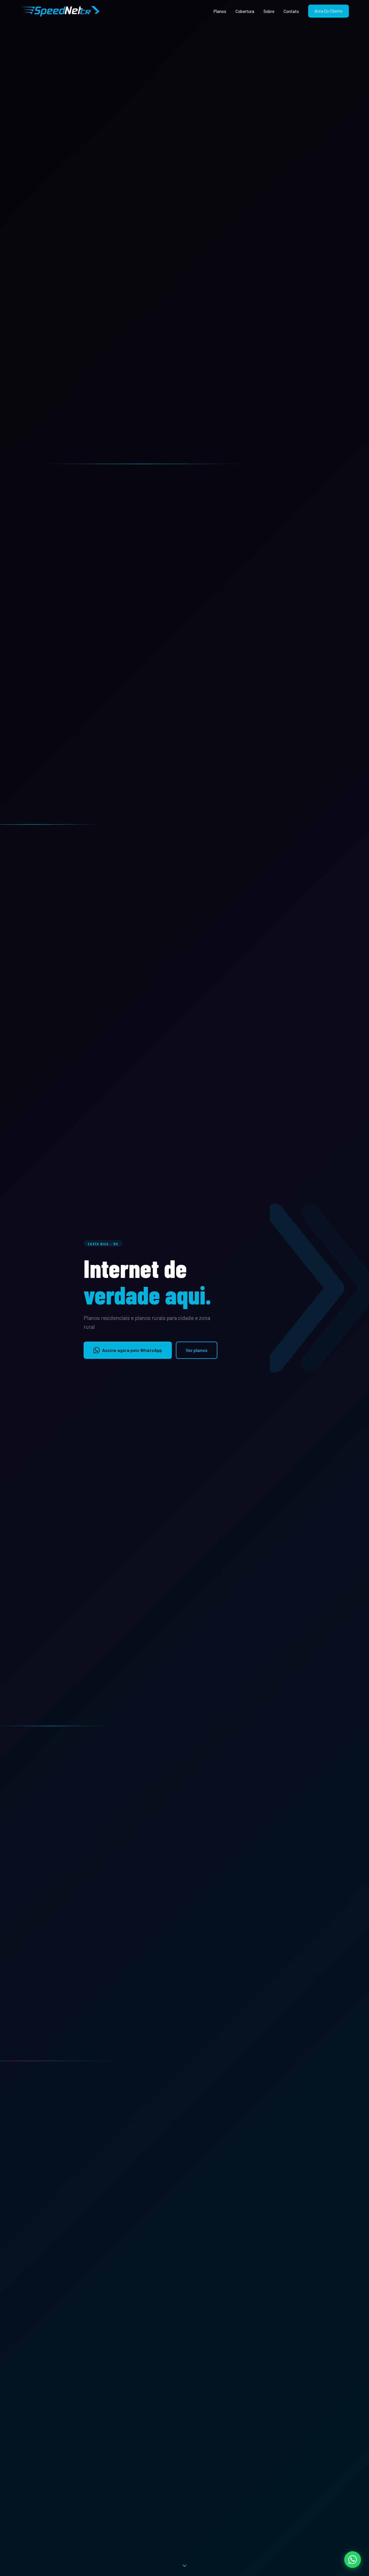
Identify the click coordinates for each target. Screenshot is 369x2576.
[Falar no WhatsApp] (353, 2560)
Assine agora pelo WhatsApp (132, 1350)
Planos (220, 11)
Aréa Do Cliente (328, 11)
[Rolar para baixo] (184, 2566)
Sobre (269, 11)
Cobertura (245, 11)
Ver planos (197, 1350)
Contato (291, 11)
